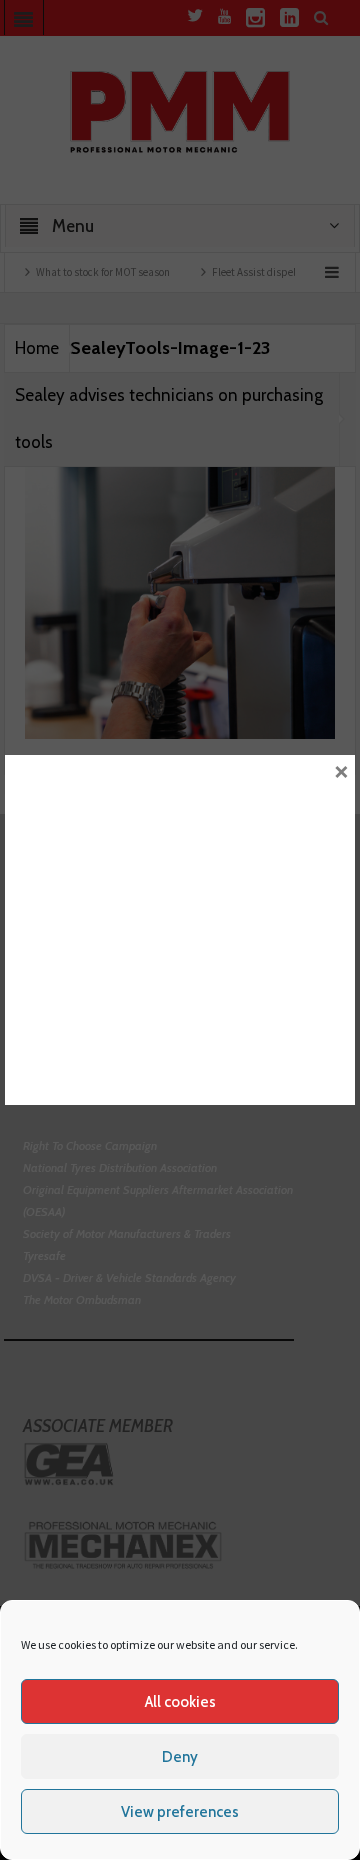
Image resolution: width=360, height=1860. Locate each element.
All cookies (180, 1702)
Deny (180, 1757)
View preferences (180, 1812)
